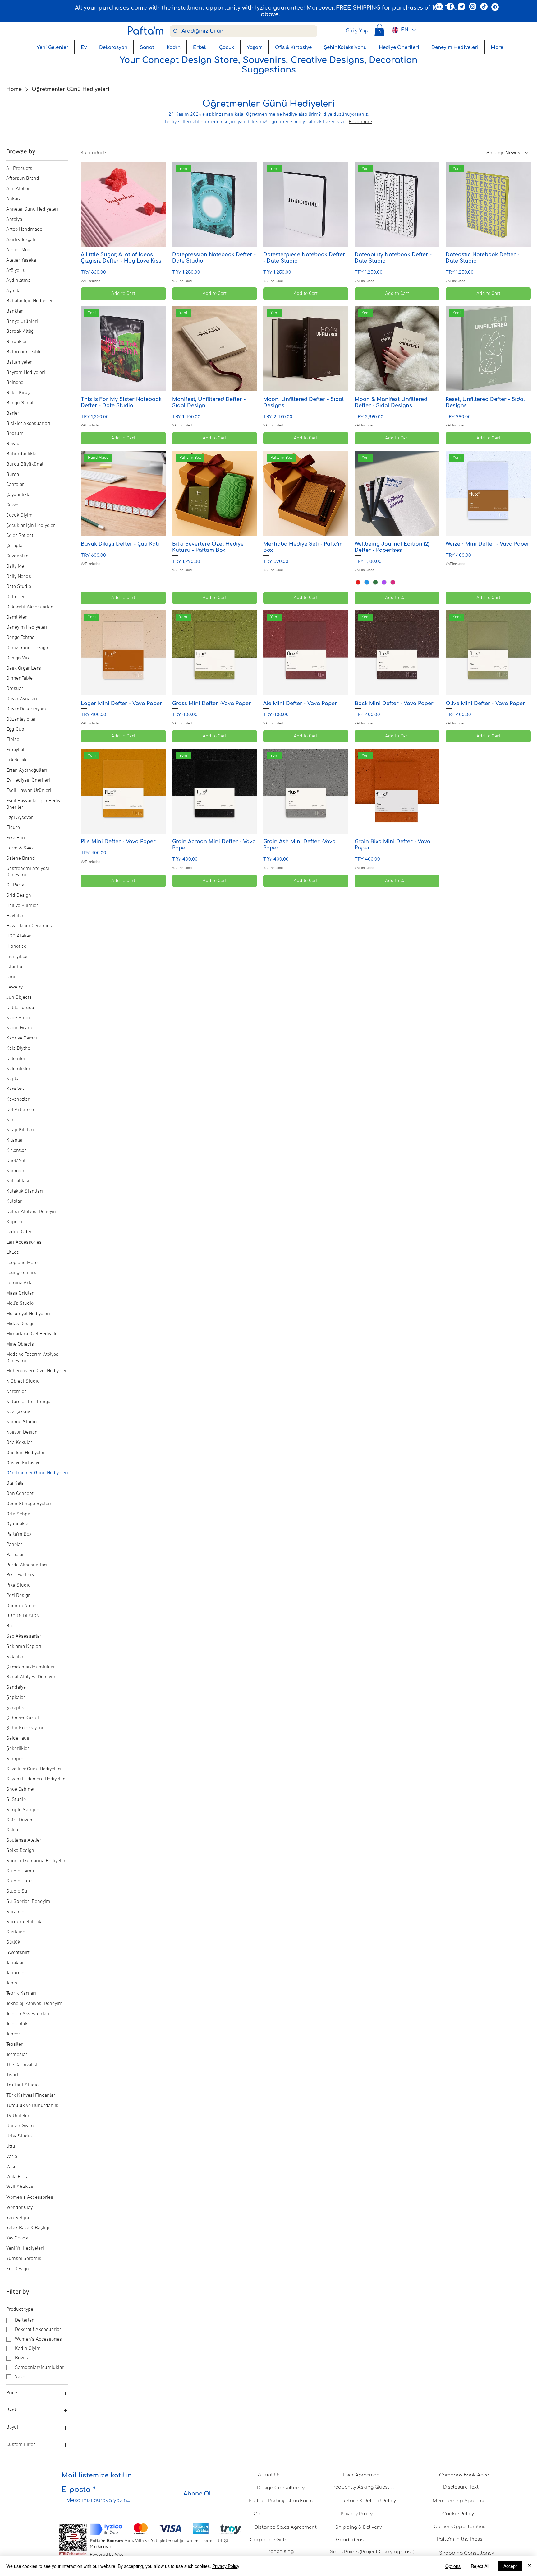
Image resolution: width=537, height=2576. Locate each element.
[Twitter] (461, 7)
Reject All (480, 2566)
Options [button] (453, 2566)
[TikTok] (484, 7)
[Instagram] (473, 7)
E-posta (76, 2490)
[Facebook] (450, 7)
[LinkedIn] (439, 7)
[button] (379, 30)
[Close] (530, 2566)
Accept (510, 2566)
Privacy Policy (226, 2566)
